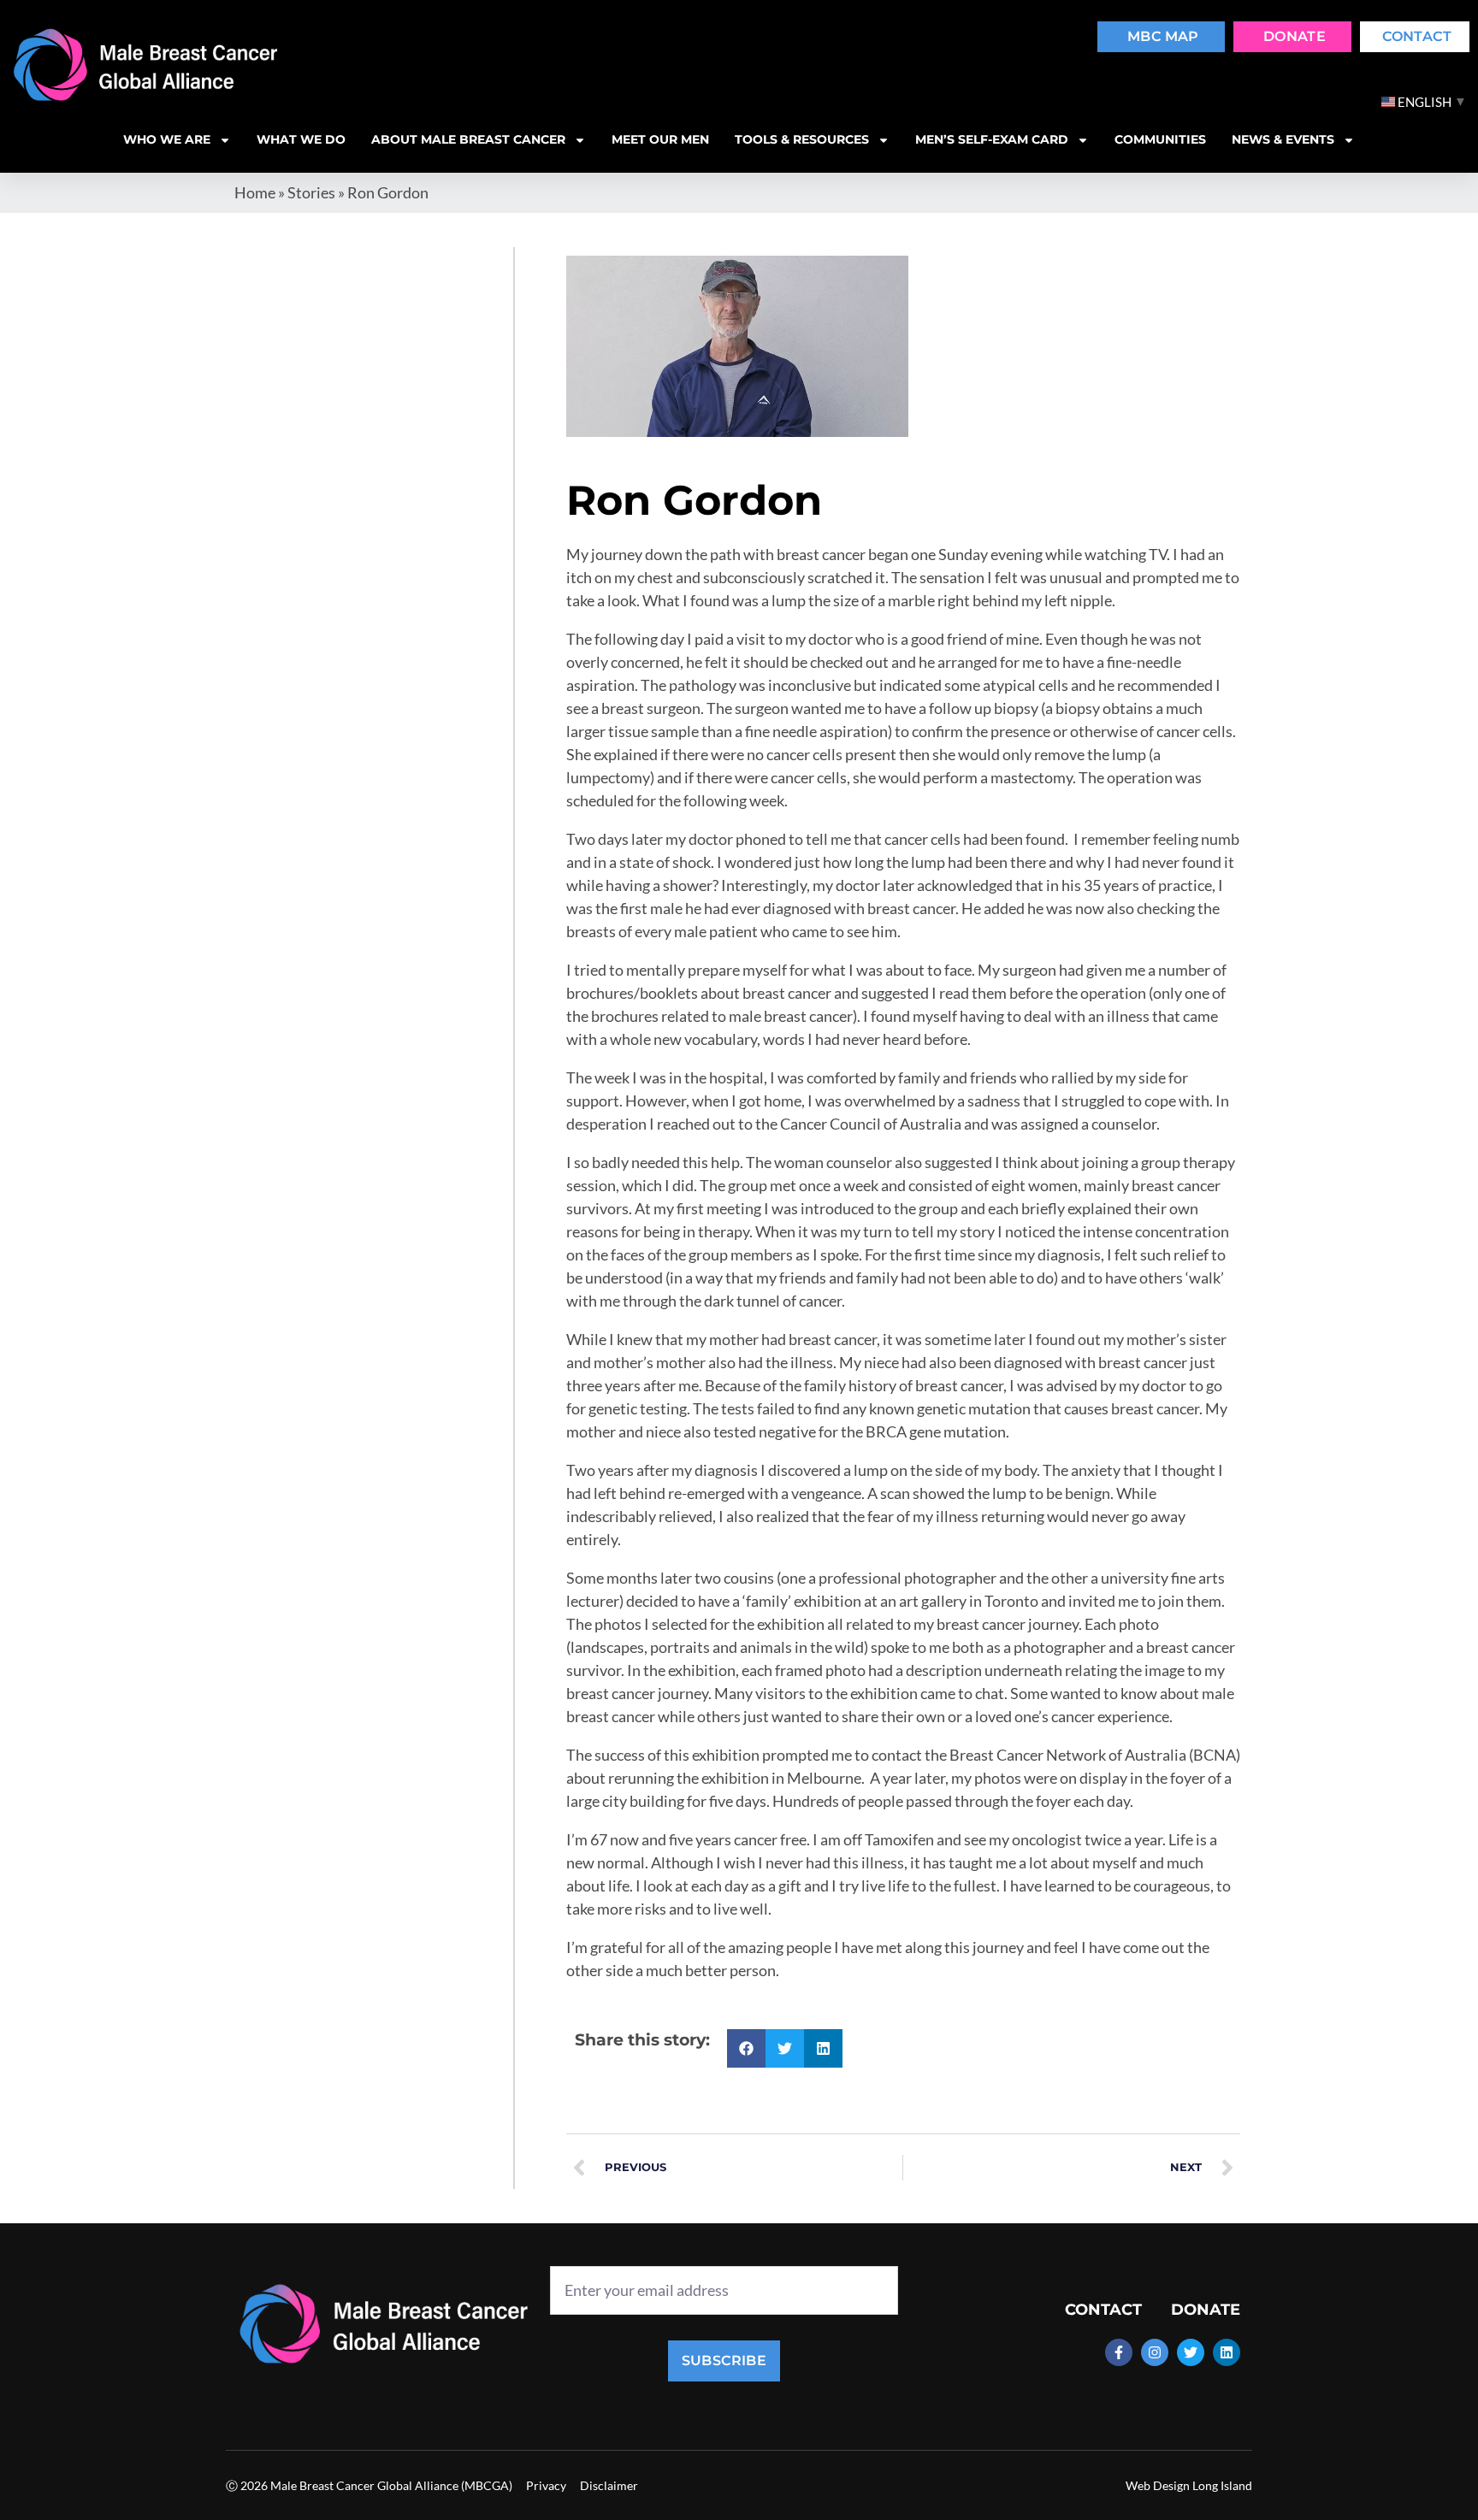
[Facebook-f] (1119, 2352)
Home (255, 192)
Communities (1160, 139)
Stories (311, 192)
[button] (746, 2048)
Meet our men (660, 139)
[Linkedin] (1227, 2352)
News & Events (1283, 139)
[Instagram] (1155, 2352)
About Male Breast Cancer (468, 139)
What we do (301, 139)
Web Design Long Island (1189, 2485)
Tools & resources (802, 139)
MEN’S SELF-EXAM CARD (992, 139)
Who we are (167, 139)
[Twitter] (1191, 2352)
